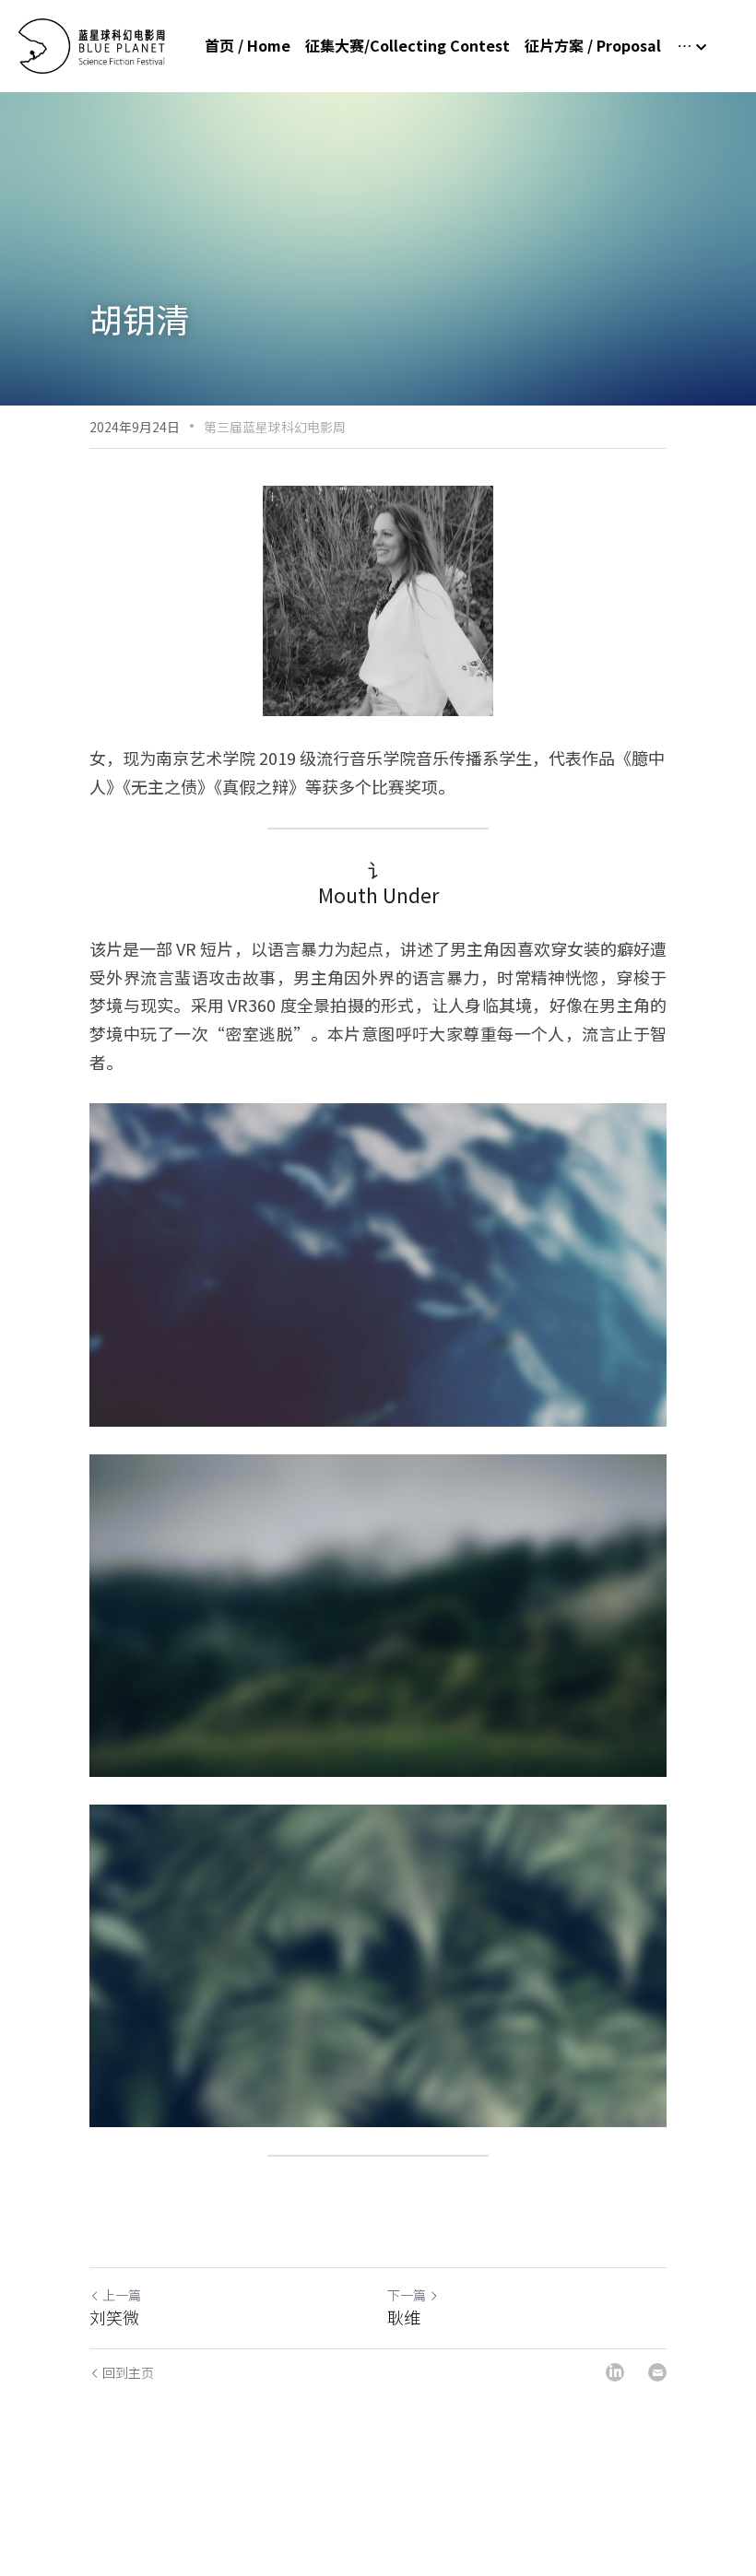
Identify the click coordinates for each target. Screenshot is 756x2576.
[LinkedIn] (615, 2372)
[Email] (657, 2372)
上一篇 (122, 2295)
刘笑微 (114, 2317)
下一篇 (407, 2295)
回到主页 (128, 2372)
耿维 (404, 2317)
